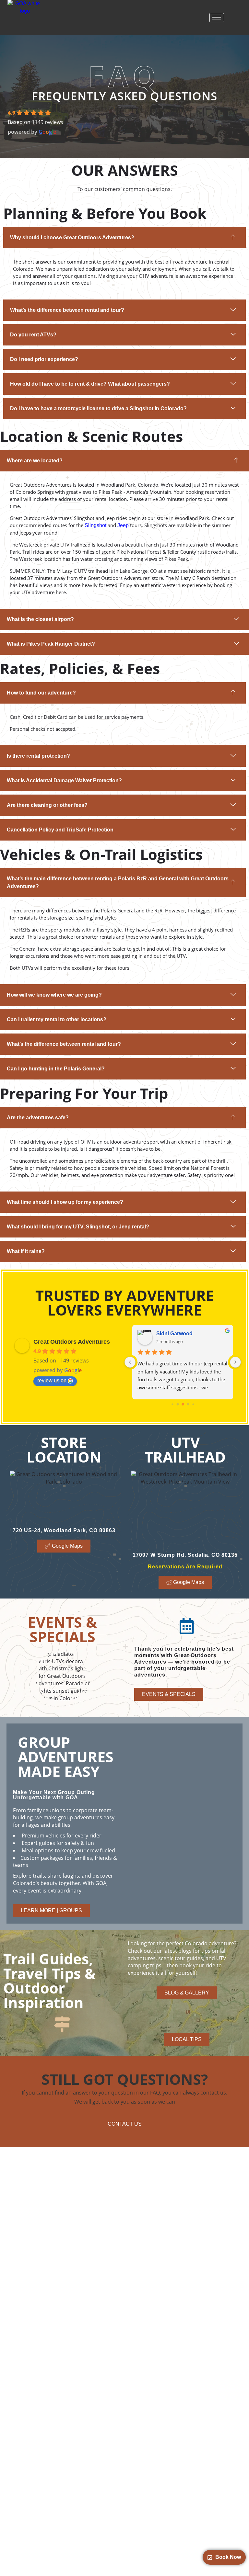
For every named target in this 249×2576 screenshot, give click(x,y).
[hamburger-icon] (217, 18)
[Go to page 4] (178, 1404)
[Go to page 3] (172, 1404)
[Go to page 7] (193, 1404)
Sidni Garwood (174, 1333)
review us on (52, 1380)
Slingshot (95, 525)
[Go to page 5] (183, 1404)
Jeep (123, 525)
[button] (124, 238)
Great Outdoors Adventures (72, 1342)
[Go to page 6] (188, 1404)
